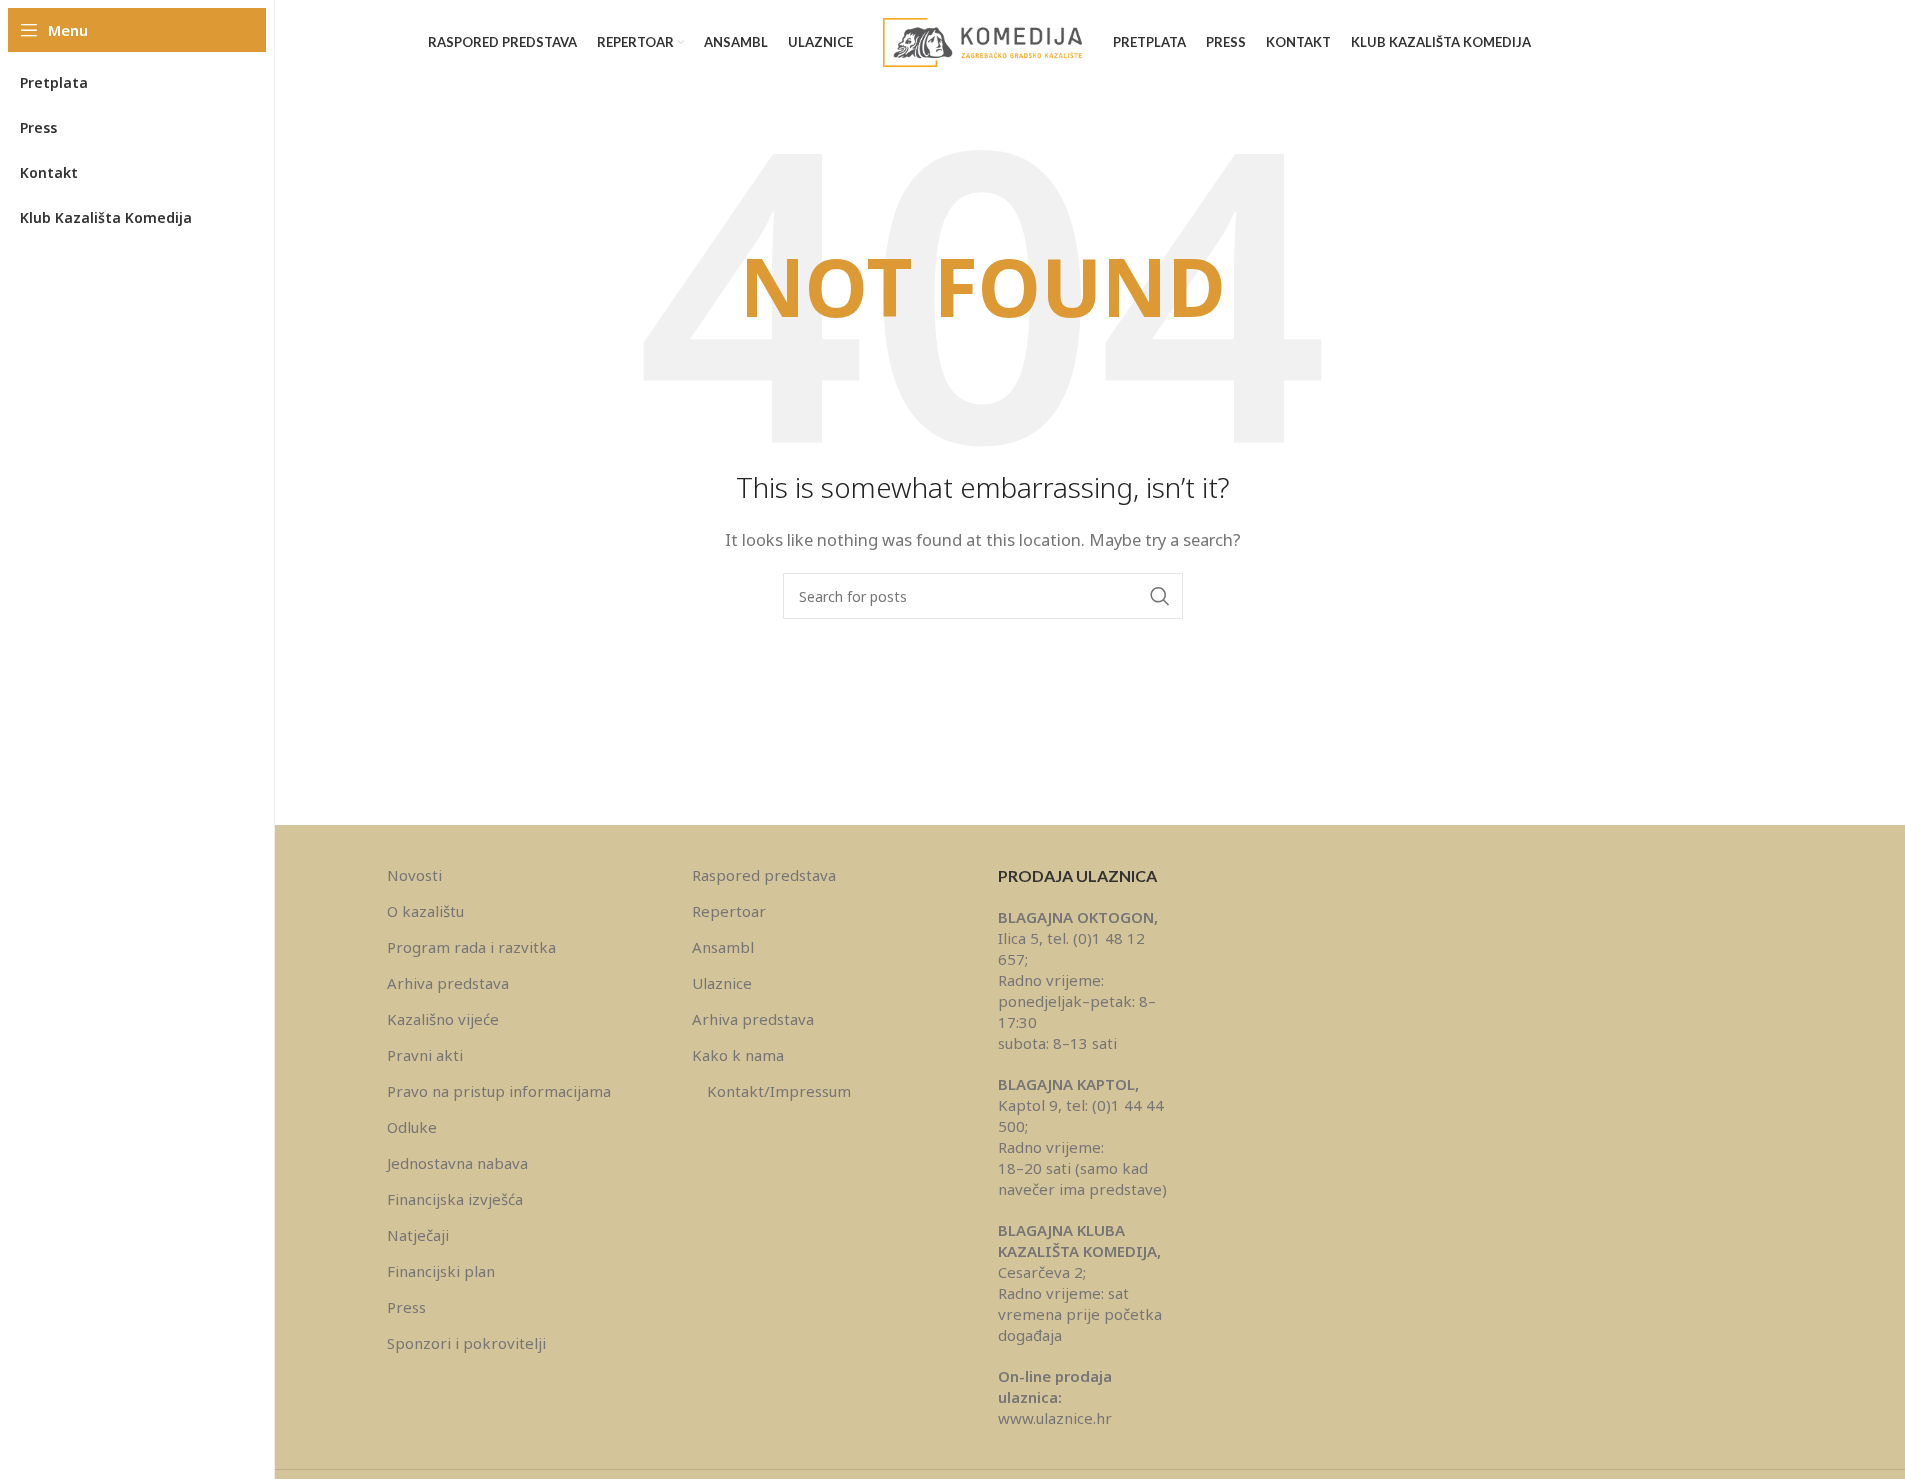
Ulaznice (722, 983)
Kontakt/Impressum (779, 1091)
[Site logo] (983, 41)
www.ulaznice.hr (1055, 1418)
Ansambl (723, 947)
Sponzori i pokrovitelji (466, 1343)
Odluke (412, 1127)
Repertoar (729, 911)
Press (406, 1307)
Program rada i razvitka (471, 947)
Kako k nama (738, 1055)
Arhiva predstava (448, 983)
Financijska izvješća (455, 1199)
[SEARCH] (1160, 596)
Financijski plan (441, 1271)
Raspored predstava (764, 875)
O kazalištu (425, 911)
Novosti (414, 875)
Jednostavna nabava (457, 1163)
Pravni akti (425, 1055)
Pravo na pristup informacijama (499, 1091)
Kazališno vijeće (443, 1019)
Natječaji (418, 1235)
